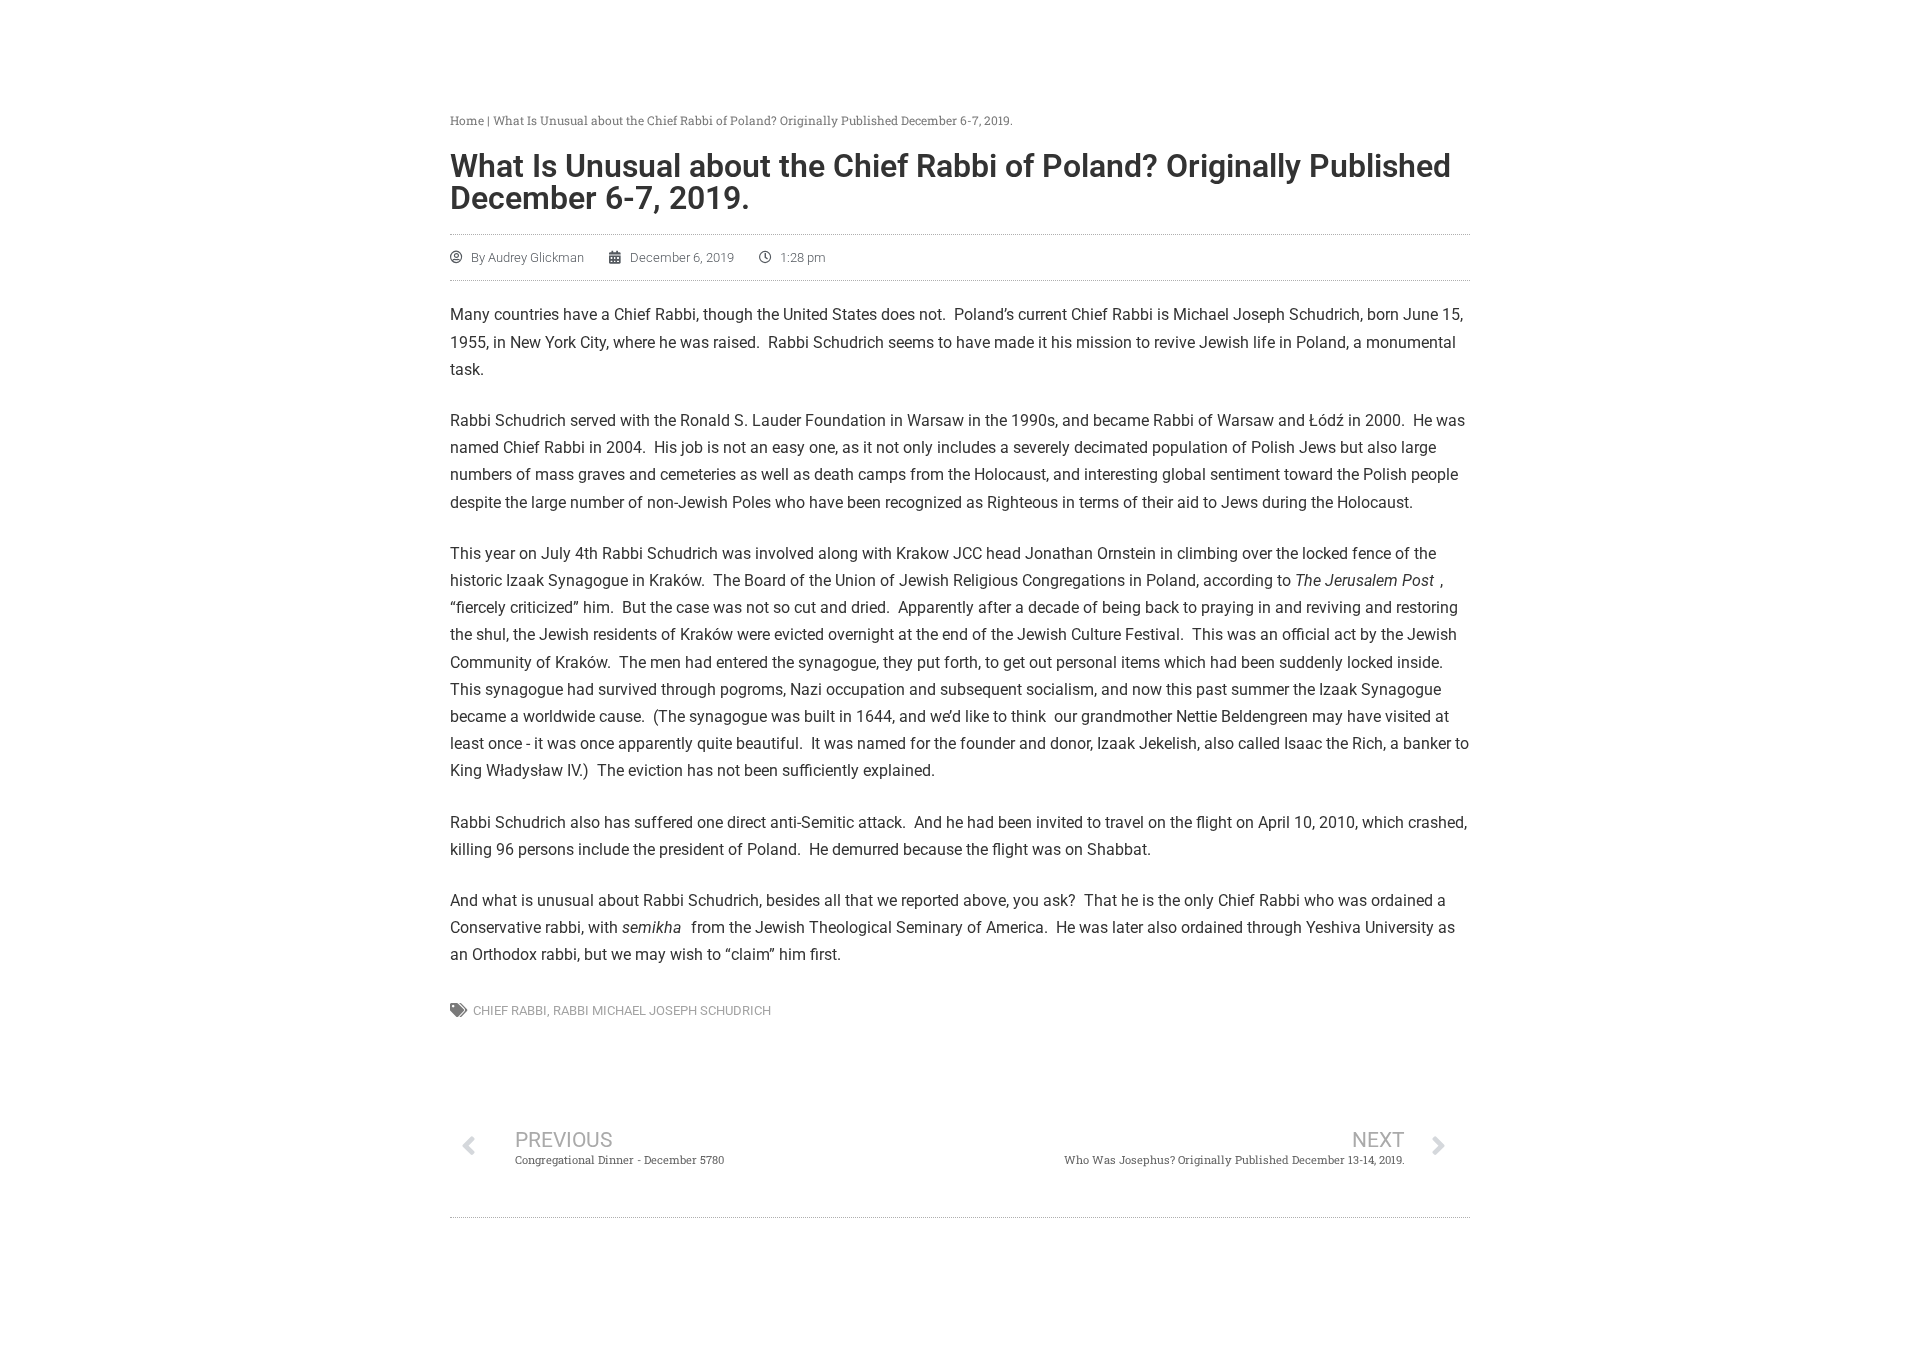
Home (467, 120)
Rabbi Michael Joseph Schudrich (662, 1010)
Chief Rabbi (510, 1010)
